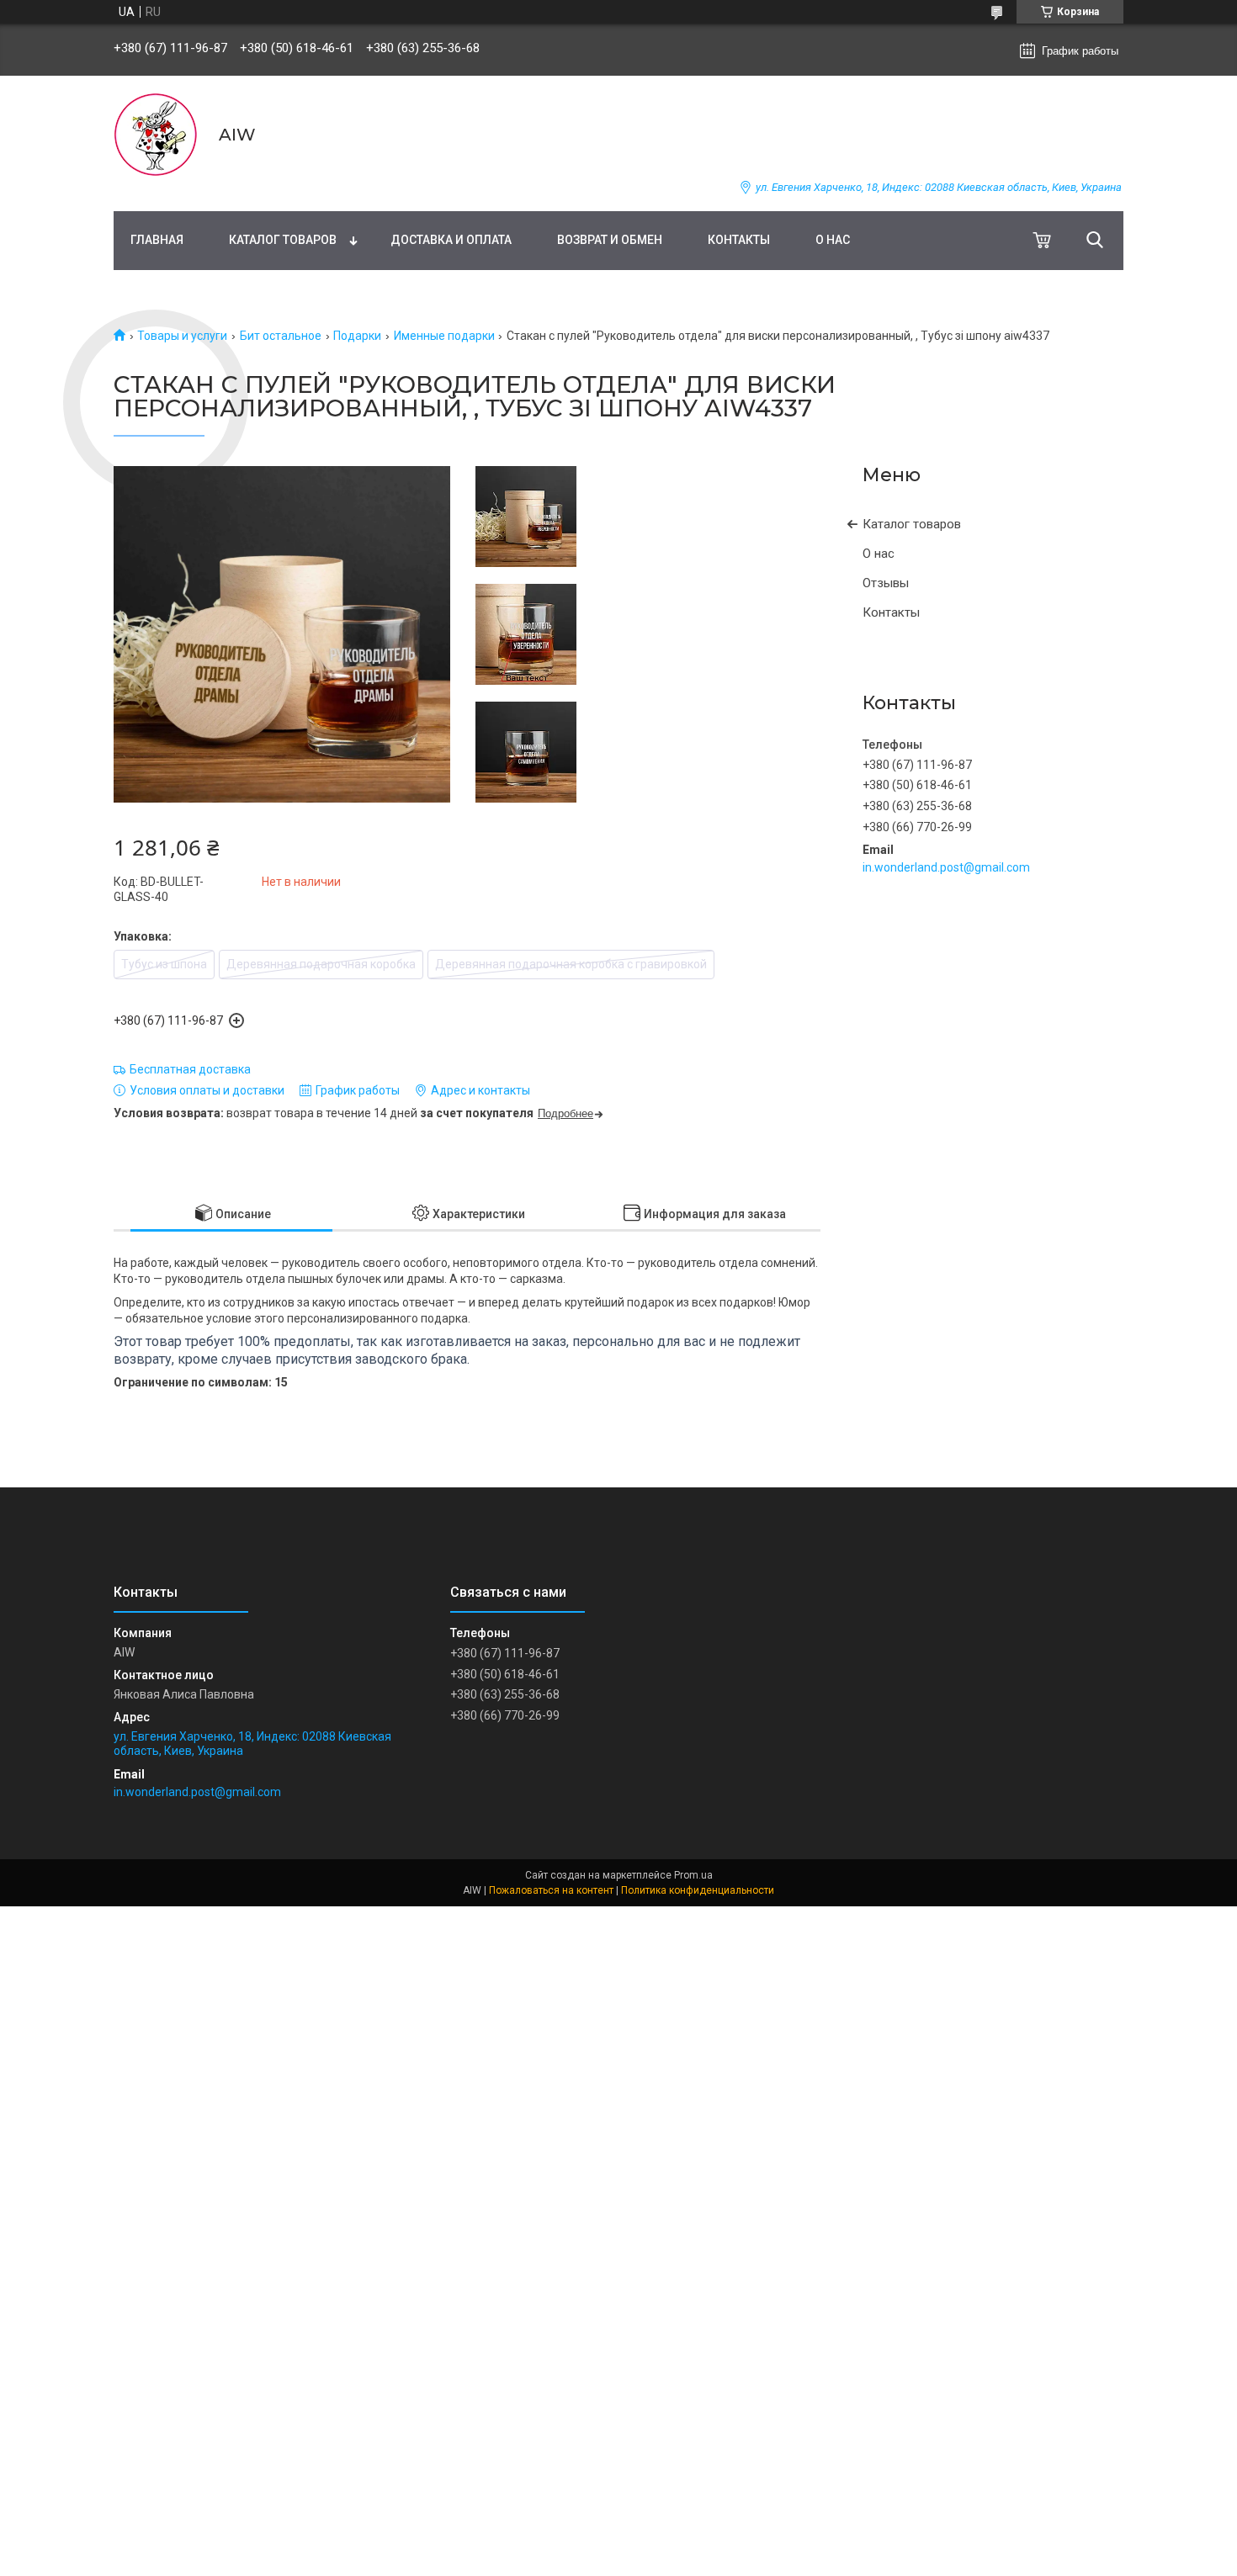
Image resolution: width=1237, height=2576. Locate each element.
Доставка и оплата (451, 240)
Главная (157, 240)
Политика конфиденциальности (698, 1890)
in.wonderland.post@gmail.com (946, 867)
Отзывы (886, 583)
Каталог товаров (283, 240)
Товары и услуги (182, 336)
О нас (833, 240)
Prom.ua (693, 1875)
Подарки (357, 336)
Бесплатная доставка (190, 1069)
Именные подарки (444, 336)
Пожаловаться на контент (551, 1890)
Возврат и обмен (610, 240)
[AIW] (156, 135)
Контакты (739, 240)
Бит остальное (281, 336)
